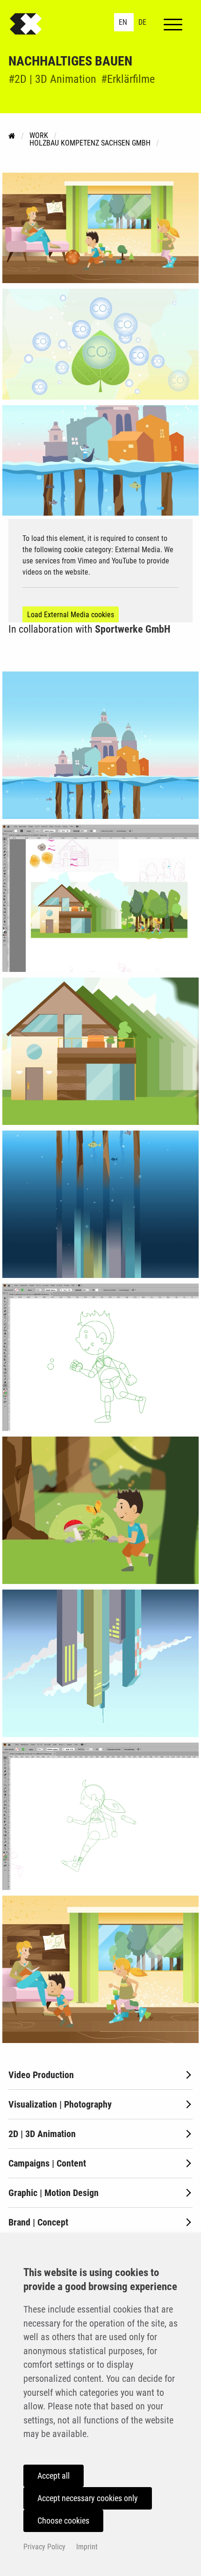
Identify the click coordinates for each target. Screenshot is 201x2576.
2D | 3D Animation (42, 2134)
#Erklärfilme (128, 79)
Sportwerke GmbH (133, 629)
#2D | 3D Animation (52, 79)
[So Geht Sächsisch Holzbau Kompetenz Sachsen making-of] (100, 745)
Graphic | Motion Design (54, 2193)
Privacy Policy (44, 2547)
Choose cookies (63, 2521)
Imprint (87, 2547)
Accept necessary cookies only (88, 2498)
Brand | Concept (38, 2222)
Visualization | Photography (60, 2104)
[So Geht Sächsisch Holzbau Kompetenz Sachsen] (100, 228)
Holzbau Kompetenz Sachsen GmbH (90, 143)
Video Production (41, 2075)
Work (39, 135)
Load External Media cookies (71, 615)
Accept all (54, 2476)
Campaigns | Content (47, 2163)
